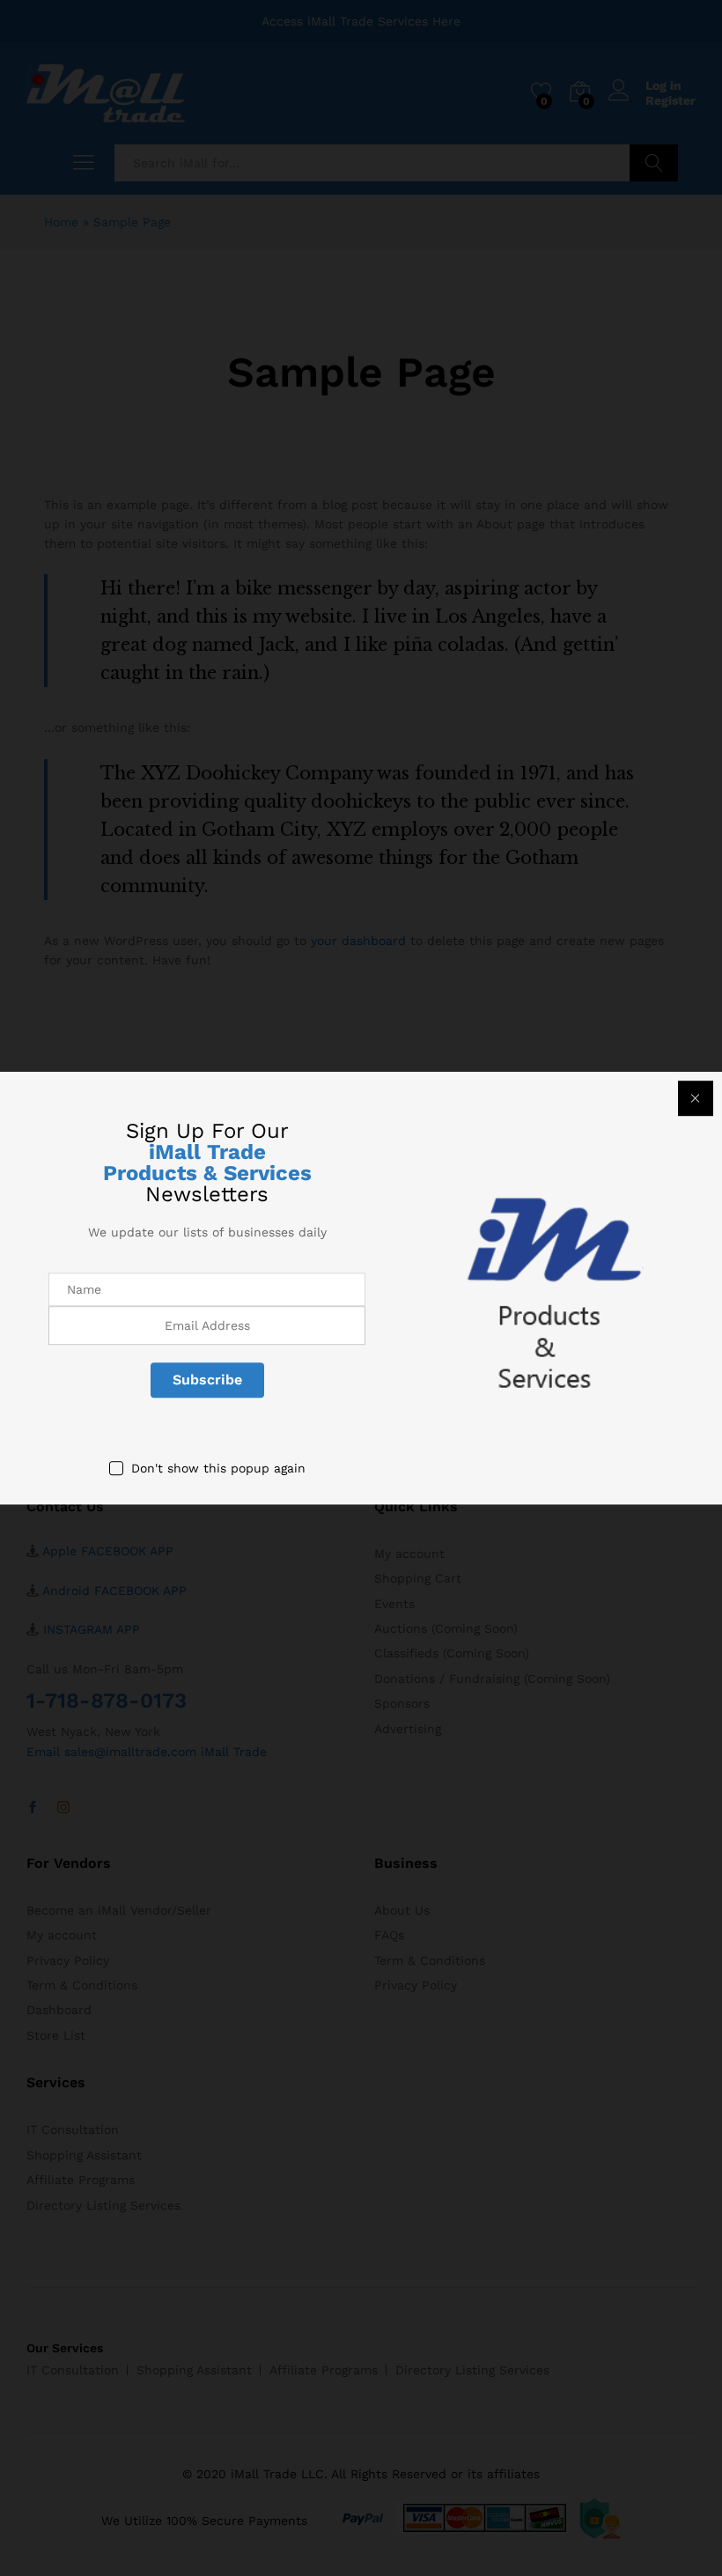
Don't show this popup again (218, 1468)
